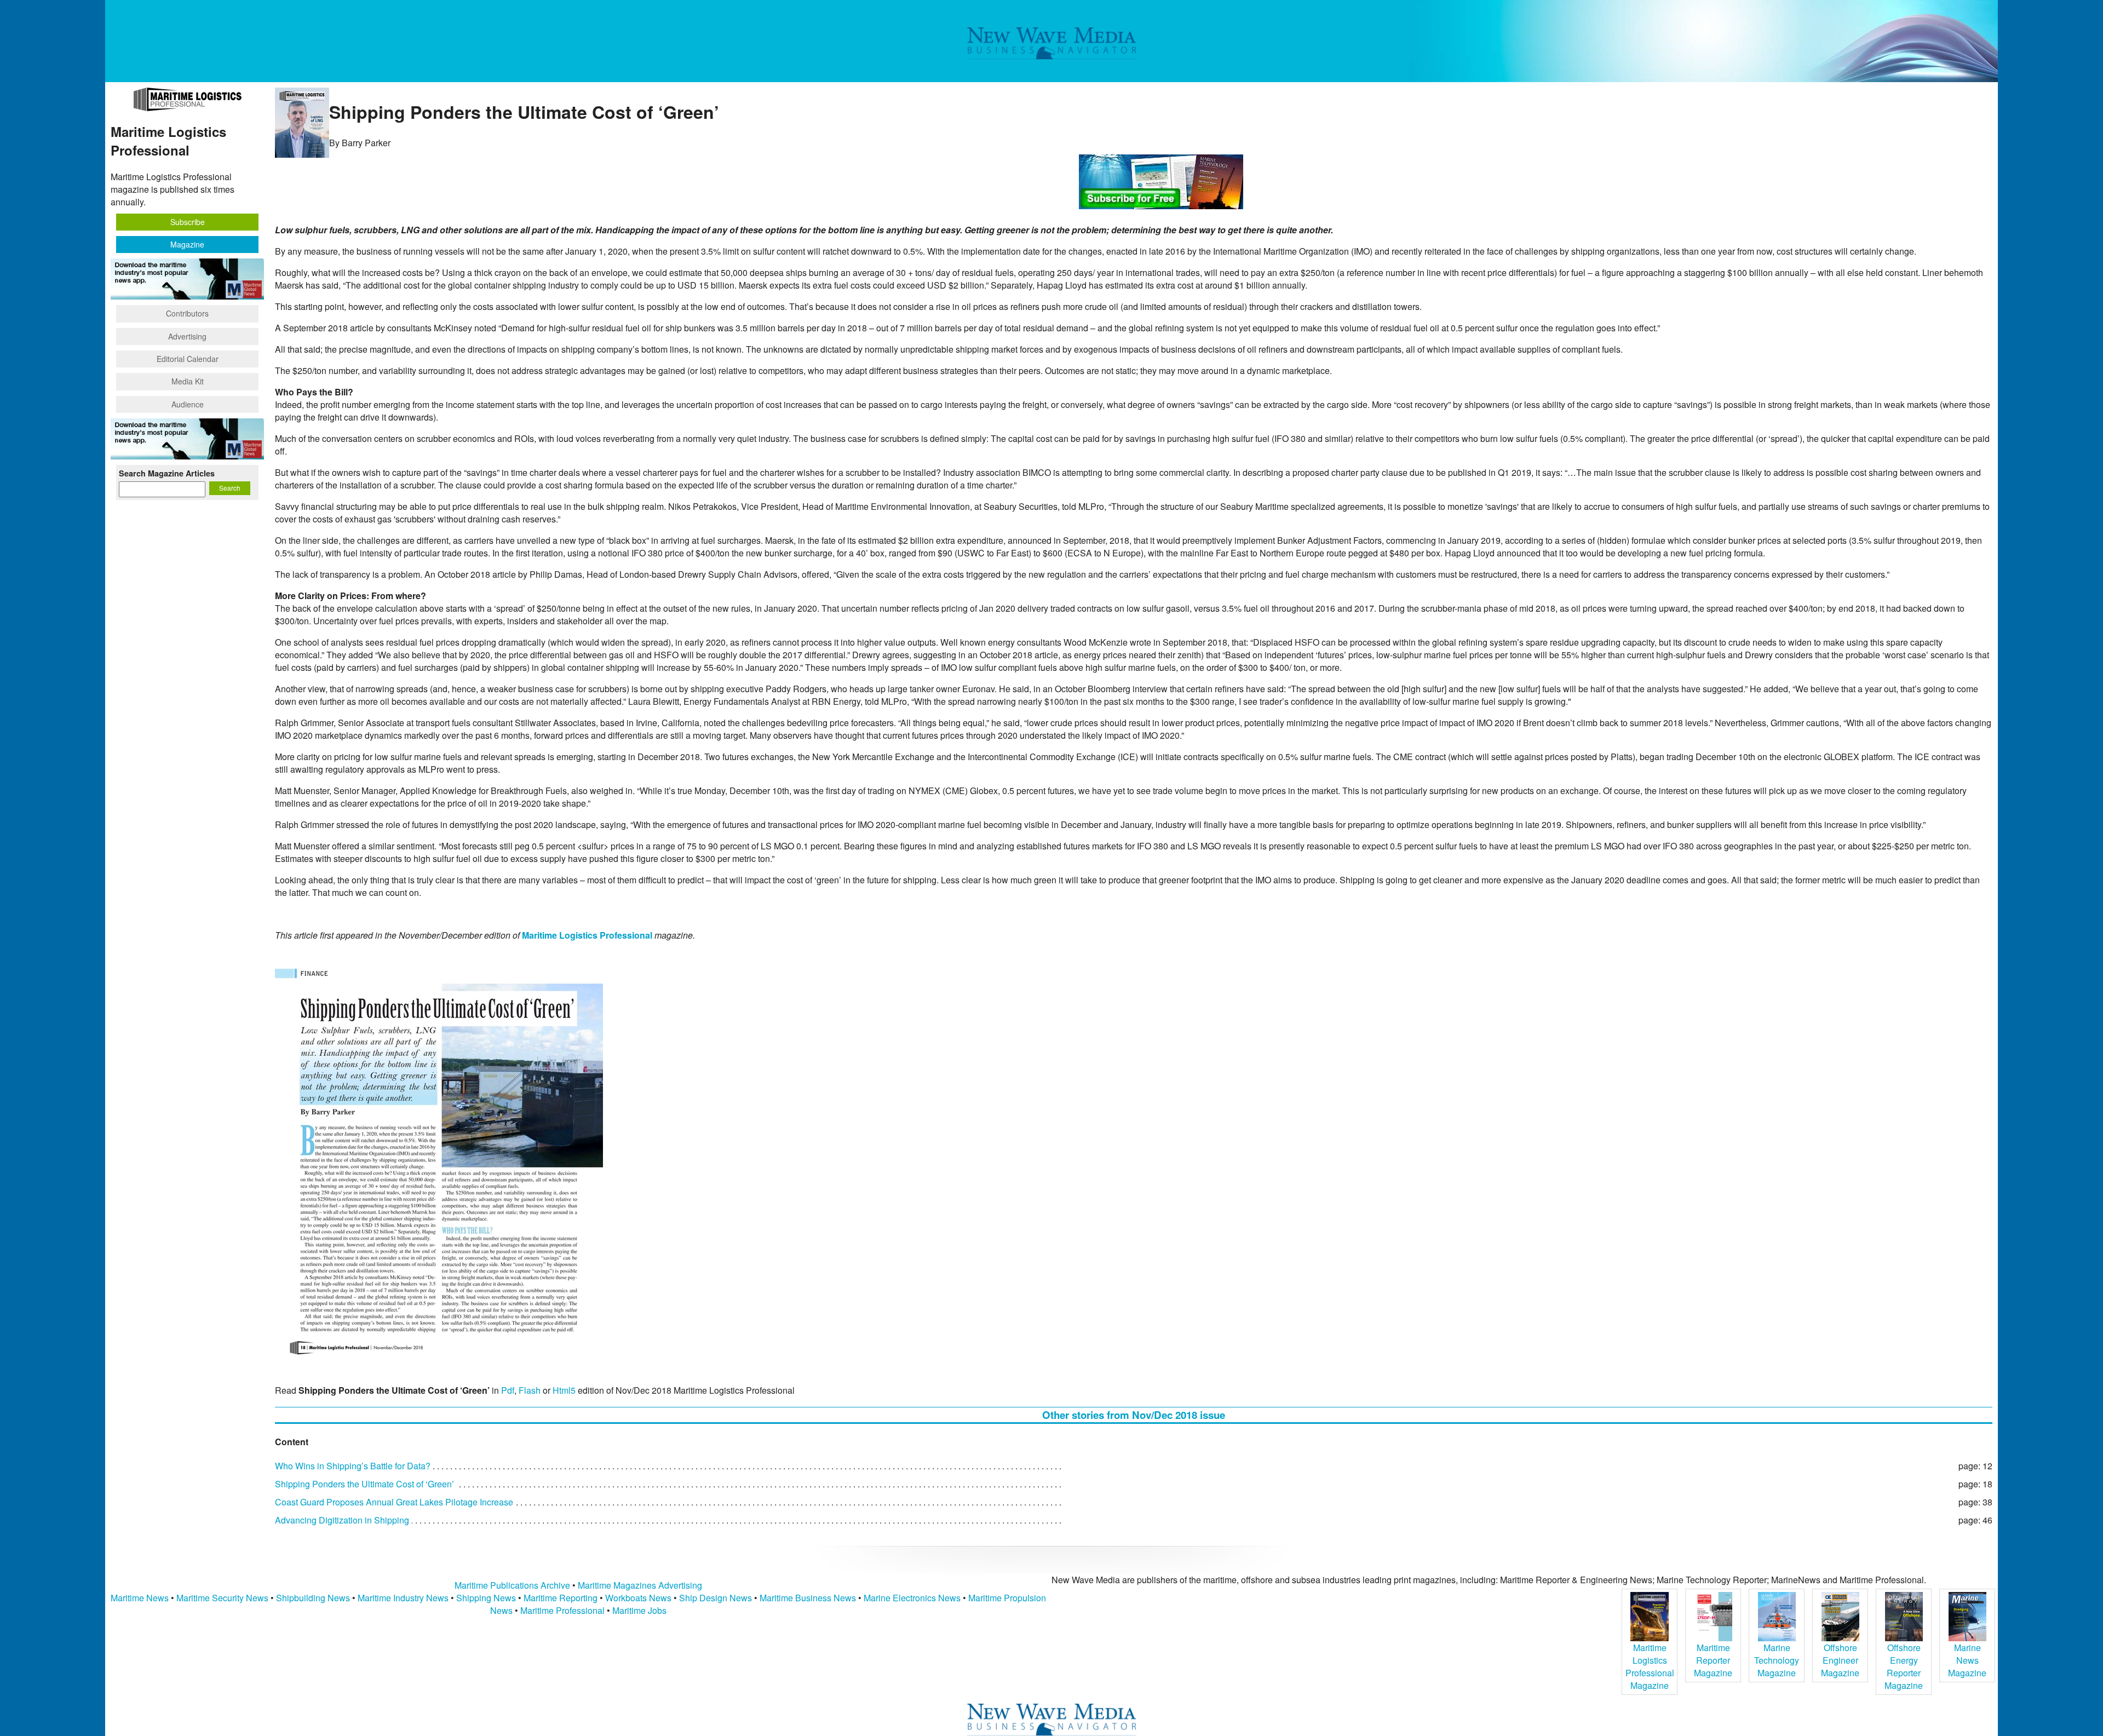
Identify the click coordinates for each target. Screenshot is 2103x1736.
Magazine (187, 244)
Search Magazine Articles (167, 473)
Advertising (187, 336)
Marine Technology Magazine (1777, 1660)
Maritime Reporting (561, 1598)
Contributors (187, 313)
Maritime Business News (809, 1598)
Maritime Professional (562, 1610)
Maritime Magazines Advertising (640, 1585)
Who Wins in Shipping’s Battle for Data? (353, 1466)
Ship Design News (717, 1598)
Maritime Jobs (639, 1610)
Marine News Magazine (1967, 1660)
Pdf (508, 1390)
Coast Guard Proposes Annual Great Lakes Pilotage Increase (394, 1502)
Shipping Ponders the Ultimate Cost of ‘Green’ (364, 1484)
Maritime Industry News (403, 1598)
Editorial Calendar (188, 359)
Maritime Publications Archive (512, 1585)
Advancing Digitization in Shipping (342, 1520)
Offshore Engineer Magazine (1840, 1660)
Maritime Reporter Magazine (1713, 1660)
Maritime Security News (222, 1598)
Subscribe (188, 222)
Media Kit (188, 381)
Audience (188, 404)
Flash (530, 1390)
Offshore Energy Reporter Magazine (1904, 1666)
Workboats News (638, 1598)
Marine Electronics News (912, 1598)
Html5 (564, 1390)
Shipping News (486, 1598)
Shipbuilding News (313, 1598)
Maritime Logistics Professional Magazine (1650, 1666)
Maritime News (140, 1598)
